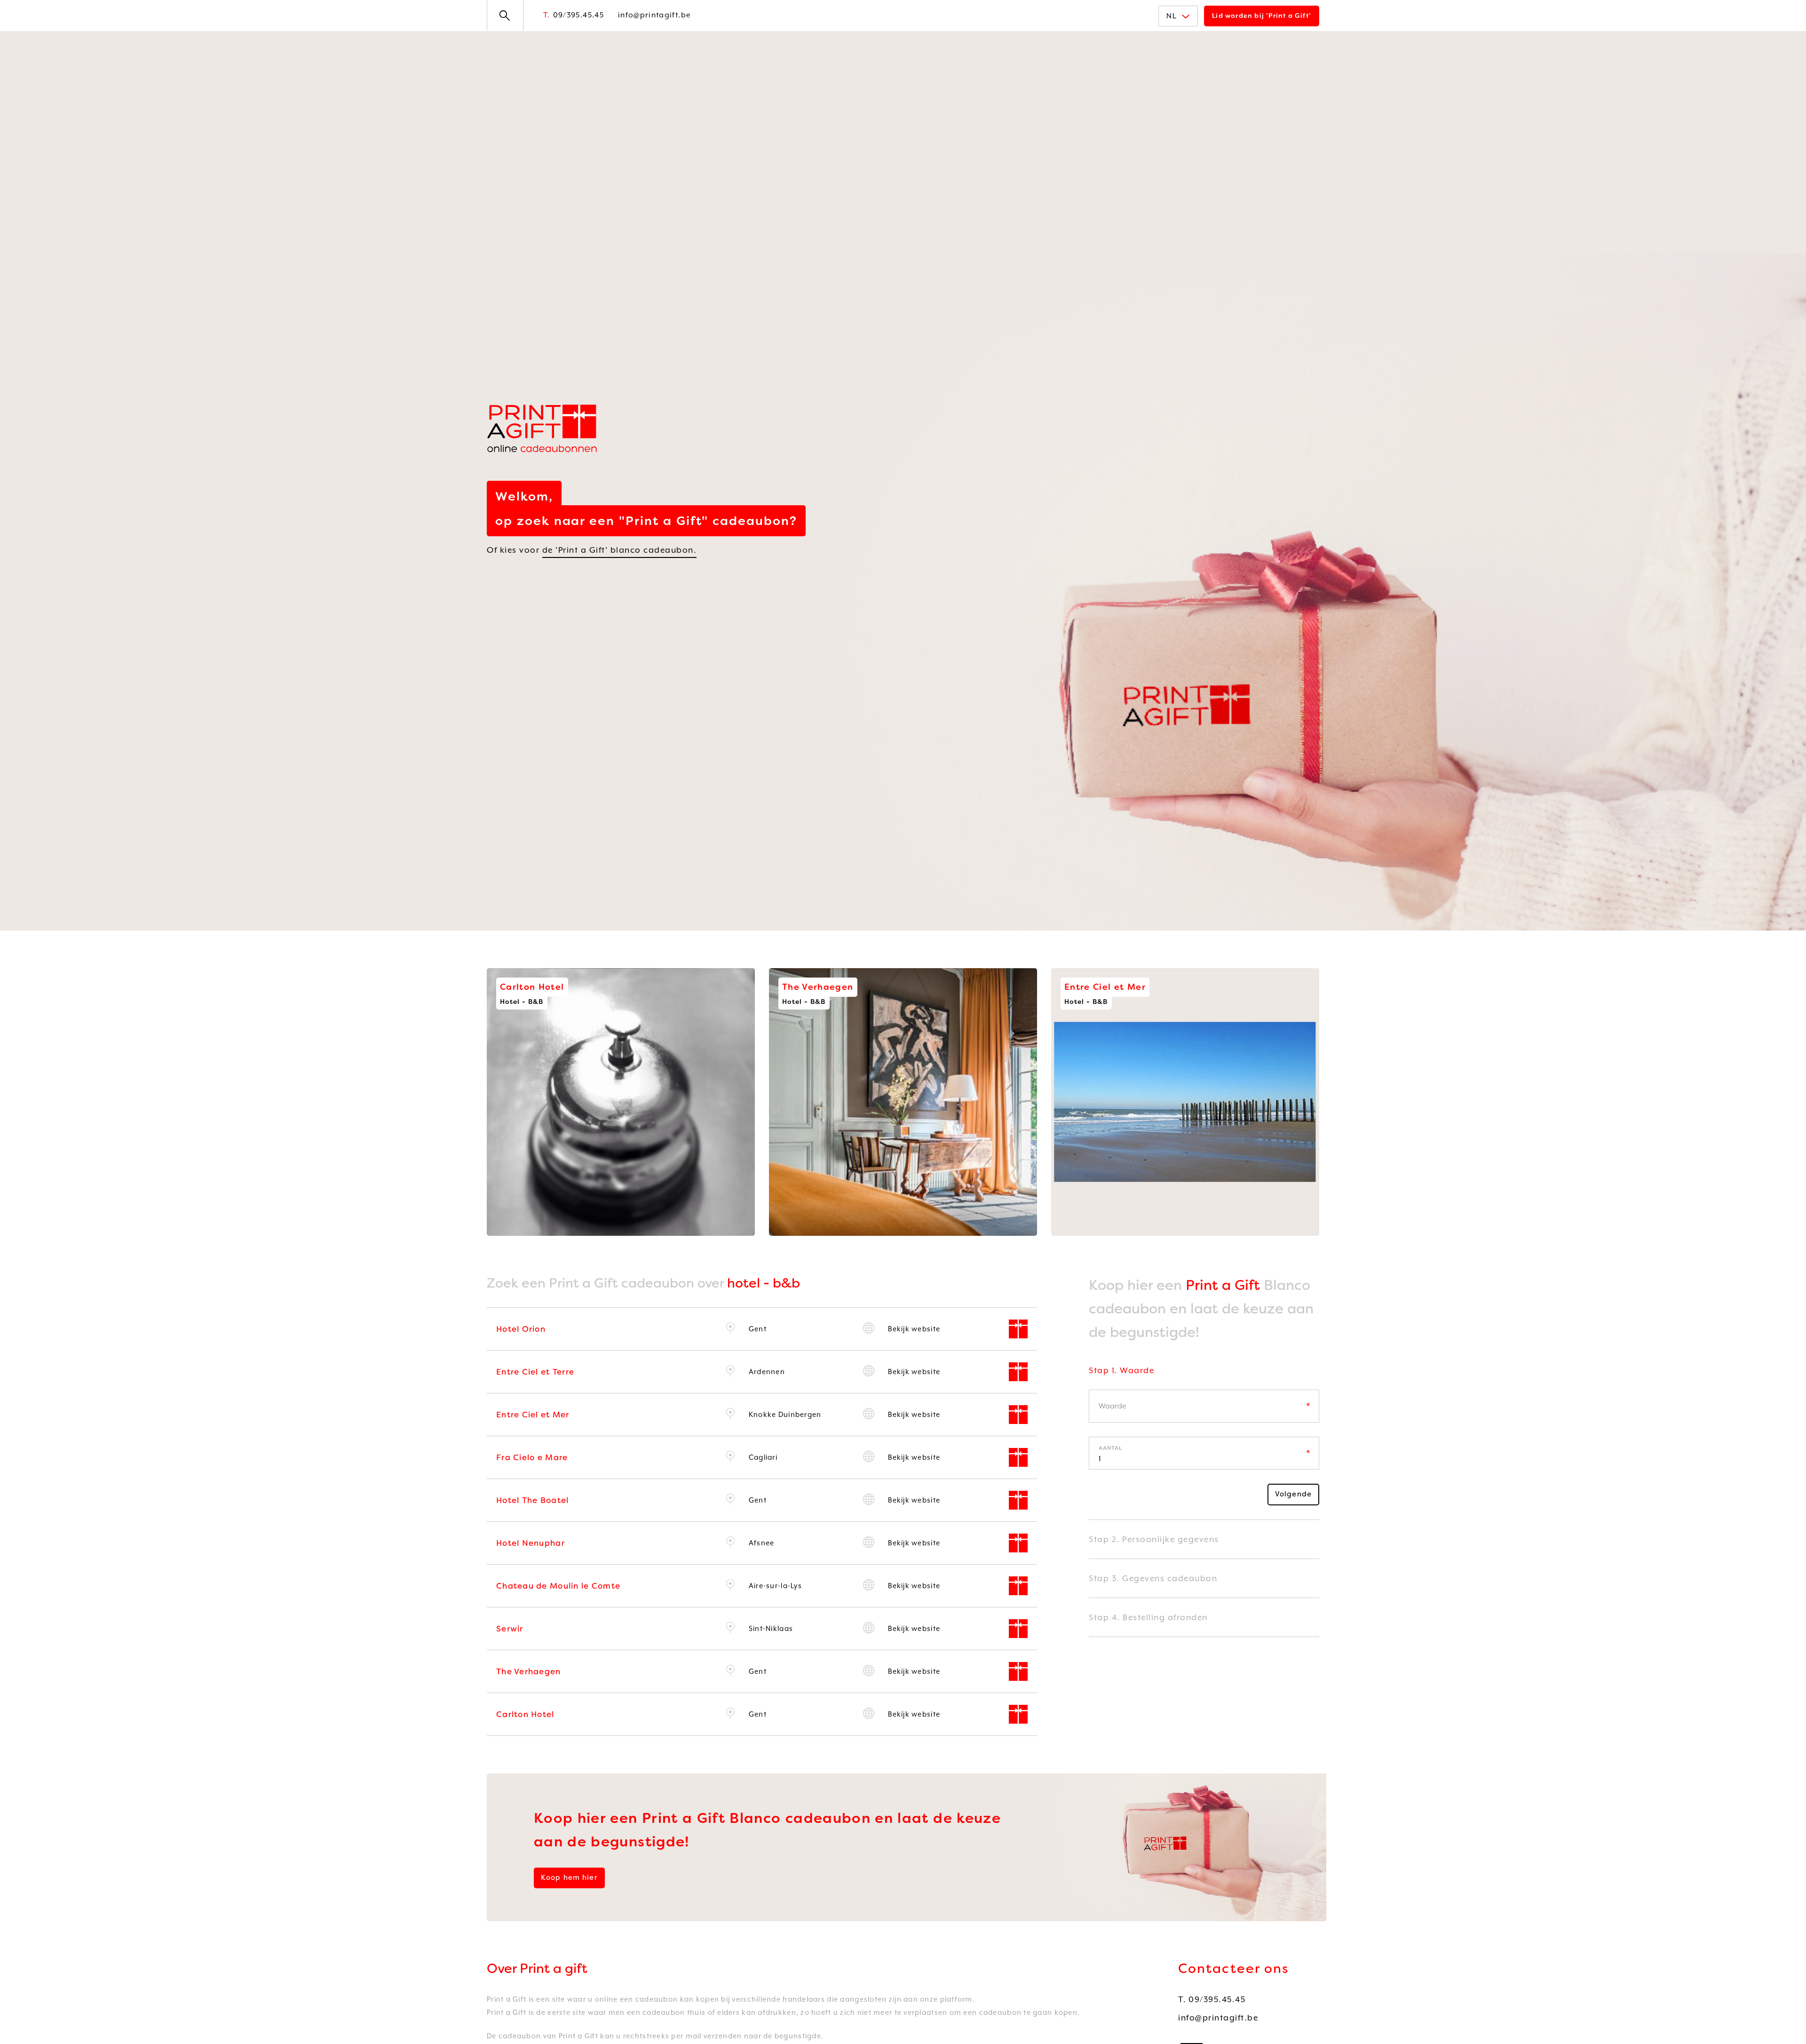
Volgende (1293, 1494)
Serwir (510, 1629)
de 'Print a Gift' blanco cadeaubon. (620, 550)
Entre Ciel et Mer (533, 1415)
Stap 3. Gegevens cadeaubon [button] (1153, 1578)
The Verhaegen (529, 1671)
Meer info (726, 1234)
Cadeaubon (526, 1225)
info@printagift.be (654, 15)
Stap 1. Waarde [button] (1121, 1370)
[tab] (1204, 1377)
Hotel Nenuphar (531, 1543)
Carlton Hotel (525, 1714)
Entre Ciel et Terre (535, 1372)
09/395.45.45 (574, 15)
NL (1172, 16)
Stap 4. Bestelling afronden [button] (1148, 1617)
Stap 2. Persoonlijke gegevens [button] (1154, 1539)
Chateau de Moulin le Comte (558, 1586)
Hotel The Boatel (532, 1500)
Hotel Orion (521, 1329)
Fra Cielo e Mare (532, 1457)
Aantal (1110, 1448)
